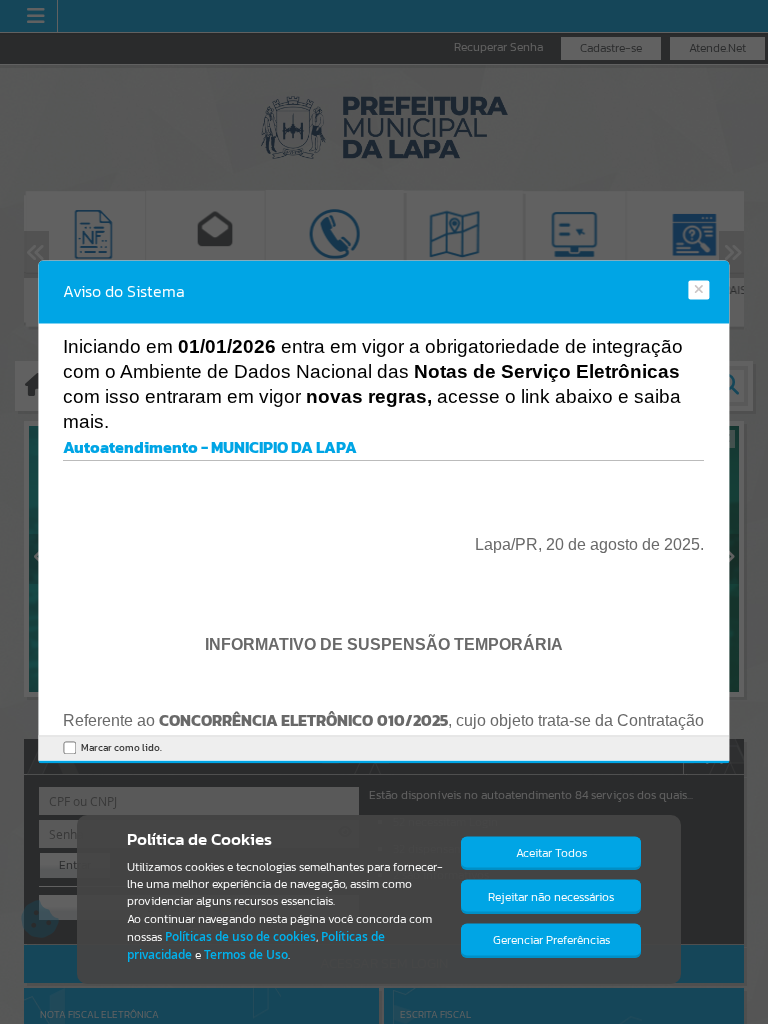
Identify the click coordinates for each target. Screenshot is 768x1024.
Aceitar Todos (551, 853)
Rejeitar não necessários (551, 897)
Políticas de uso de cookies (240, 936)
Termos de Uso (246, 954)
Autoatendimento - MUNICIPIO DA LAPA (210, 447)
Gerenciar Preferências (551, 940)
